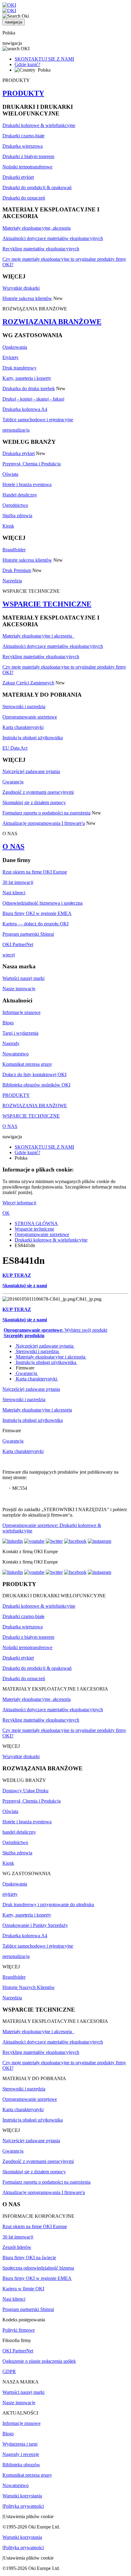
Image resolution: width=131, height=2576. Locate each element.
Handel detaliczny (20, 495)
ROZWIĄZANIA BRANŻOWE (52, 322)
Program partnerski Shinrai (28, 934)
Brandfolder (14, 550)
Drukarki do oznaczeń (24, 198)
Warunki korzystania (22, 2496)
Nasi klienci (14, 893)
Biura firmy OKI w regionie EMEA (37, 913)
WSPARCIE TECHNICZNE (47, 604)
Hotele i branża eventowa (27, 484)
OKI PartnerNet (18, 944)
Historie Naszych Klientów (29, 1987)
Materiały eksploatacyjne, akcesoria (37, 228)
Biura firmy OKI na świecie (29, 2258)
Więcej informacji (19, 1203)
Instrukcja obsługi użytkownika (33, 738)
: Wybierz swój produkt (55, 1330)
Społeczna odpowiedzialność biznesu (38, 2268)
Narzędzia (12, 581)
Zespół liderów (17, 2247)
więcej (9, 955)
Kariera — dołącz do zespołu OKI (35, 924)
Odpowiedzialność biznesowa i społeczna (42, 903)
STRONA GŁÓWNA (36, 1223)
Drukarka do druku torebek (29, 389)
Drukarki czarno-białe (23, 136)
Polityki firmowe (19, 2330)
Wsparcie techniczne (34, 1229)
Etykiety (11, 357)
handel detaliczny (19, 1832)
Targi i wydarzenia (20, 1033)
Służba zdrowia (17, 516)
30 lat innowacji (18, 882)
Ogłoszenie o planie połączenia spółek (39, 2361)
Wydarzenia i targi (20, 2444)
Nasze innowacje (19, 989)
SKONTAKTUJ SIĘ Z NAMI (44, 59)
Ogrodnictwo (15, 505)
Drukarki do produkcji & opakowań (37, 187)
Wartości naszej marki (23, 978)
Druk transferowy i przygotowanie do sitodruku (48, 1905)
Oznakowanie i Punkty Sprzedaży (35, 1925)
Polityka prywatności (24, 2506)
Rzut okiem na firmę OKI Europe (35, 872)
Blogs (8, 1023)
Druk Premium (17, 570)
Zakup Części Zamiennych (28, 683)
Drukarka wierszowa (23, 146)
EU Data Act (15, 748)
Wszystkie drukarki (21, 288)
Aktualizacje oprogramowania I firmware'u (44, 823)
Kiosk (8, 526)
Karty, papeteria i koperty (27, 378)
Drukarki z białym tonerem (28, 156)
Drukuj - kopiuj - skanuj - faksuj (33, 399)
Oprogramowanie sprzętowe (30, 717)
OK (6, 1213)
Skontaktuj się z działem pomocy (34, 802)
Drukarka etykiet (19, 453)
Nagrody (11, 1043)
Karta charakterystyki (23, 727)
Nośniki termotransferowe (27, 167)
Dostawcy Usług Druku (25, 1791)
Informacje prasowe (21, 1012)
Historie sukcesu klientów (27, 298)
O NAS (13, 846)
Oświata (10, 474)
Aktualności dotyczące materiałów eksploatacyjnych (53, 238)
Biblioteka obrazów (21, 2465)
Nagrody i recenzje (21, 2454)
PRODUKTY (23, 93)
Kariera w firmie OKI (23, 2289)
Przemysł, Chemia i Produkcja (32, 464)
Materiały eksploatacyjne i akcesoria (38, 636)
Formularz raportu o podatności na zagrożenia (46, 813)
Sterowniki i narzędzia (24, 707)
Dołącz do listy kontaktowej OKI (34, 1074)
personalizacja (16, 430)
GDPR (9, 2371)
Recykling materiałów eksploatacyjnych (41, 249)
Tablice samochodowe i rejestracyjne (38, 420)
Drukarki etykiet (18, 177)
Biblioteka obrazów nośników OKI (36, 1085)
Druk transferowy (19, 368)
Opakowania (15, 347)
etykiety (10, 1894)
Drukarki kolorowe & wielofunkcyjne (39, 125)
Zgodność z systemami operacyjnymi (38, 792)
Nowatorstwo (16, 1054)
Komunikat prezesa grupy (27, 1064)
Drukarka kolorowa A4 (25, 409)
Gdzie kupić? (27, 64)
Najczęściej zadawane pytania (31, 771)
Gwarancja (13, 782)
